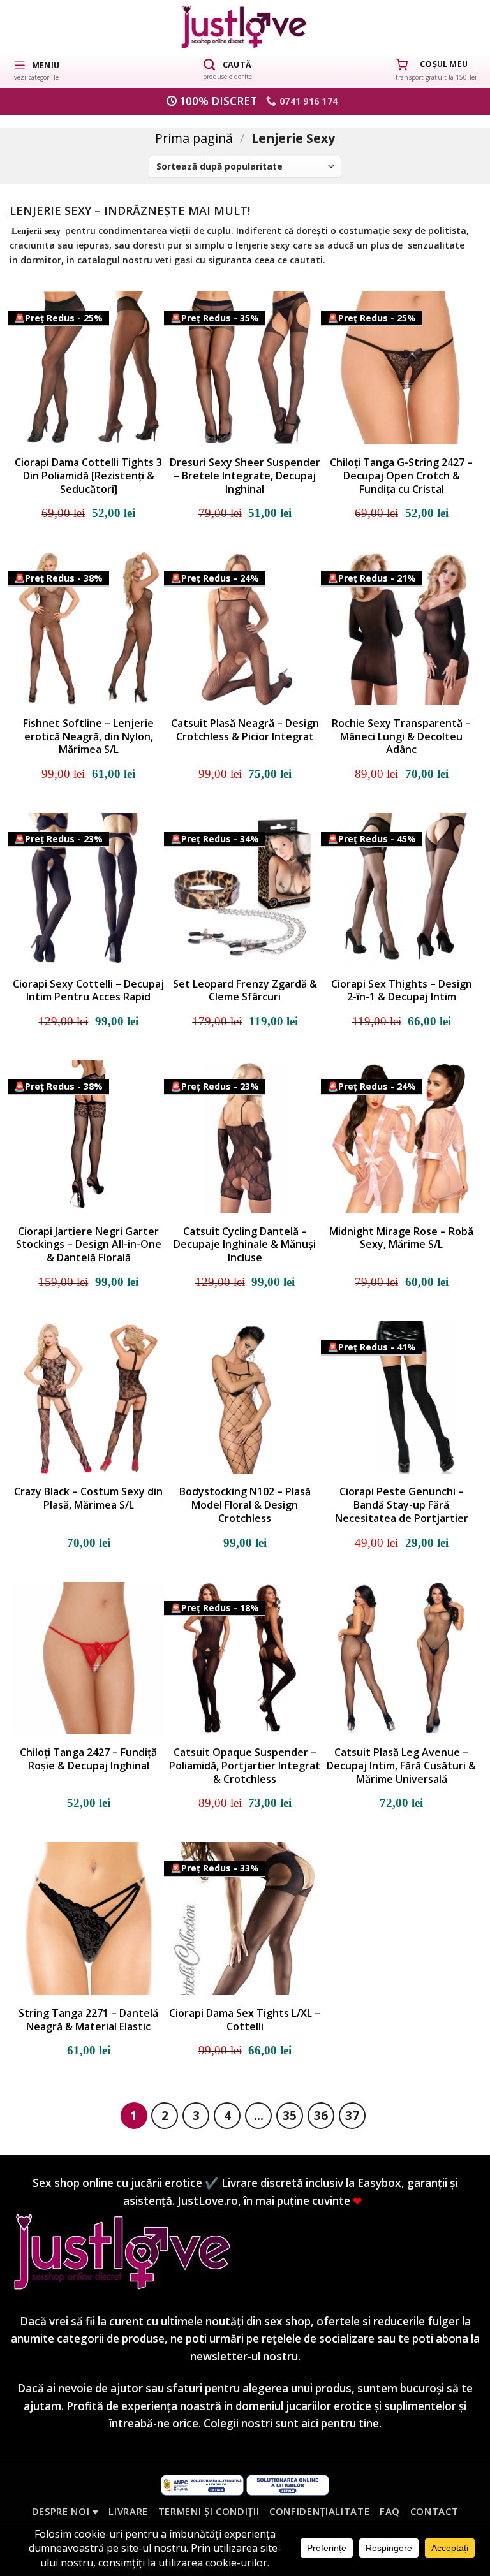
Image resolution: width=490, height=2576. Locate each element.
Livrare (128, 2511)
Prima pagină (194, 138)
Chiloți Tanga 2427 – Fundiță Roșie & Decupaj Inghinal (88, 1759)
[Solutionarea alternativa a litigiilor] (202, 2484)
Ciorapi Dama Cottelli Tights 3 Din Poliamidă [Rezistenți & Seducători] (88, 476)
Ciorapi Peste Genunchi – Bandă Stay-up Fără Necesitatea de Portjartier (402, 1505)
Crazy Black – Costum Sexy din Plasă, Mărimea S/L (88, 1498)
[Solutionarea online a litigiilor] (288, 2484)
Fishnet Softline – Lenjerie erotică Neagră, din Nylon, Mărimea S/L (88, 736)
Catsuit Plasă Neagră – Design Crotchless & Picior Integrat (245, 730)
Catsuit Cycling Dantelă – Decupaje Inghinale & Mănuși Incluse (245, 1245)
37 (352, 2115)
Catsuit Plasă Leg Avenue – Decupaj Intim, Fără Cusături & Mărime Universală (401, 1766)
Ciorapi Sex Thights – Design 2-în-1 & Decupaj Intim (402, 991)
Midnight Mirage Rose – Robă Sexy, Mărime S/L (401, 1238)
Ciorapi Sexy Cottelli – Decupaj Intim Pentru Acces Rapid (88, 991)
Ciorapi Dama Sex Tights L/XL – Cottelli (245, 2020)
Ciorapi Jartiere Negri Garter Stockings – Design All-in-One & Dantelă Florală (89, 1245)
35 (290, 2115)
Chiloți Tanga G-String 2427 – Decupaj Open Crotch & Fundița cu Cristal (401, 476)
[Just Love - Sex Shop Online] (245, 26)
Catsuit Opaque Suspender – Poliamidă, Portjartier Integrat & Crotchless (245, 1766)
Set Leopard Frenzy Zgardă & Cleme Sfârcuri (245, 991)
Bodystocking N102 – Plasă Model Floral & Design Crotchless (245, 1505)
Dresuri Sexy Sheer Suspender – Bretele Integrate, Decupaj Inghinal (245, 476)
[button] (36, 70)
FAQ (390, 2511)
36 (321, 2115)
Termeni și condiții (209, 2511)
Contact (434, 2511)
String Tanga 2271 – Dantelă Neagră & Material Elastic (88, 2020)
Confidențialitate (319, 2511)
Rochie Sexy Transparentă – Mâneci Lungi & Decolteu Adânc (401, 736)
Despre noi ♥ (65, 2511)
